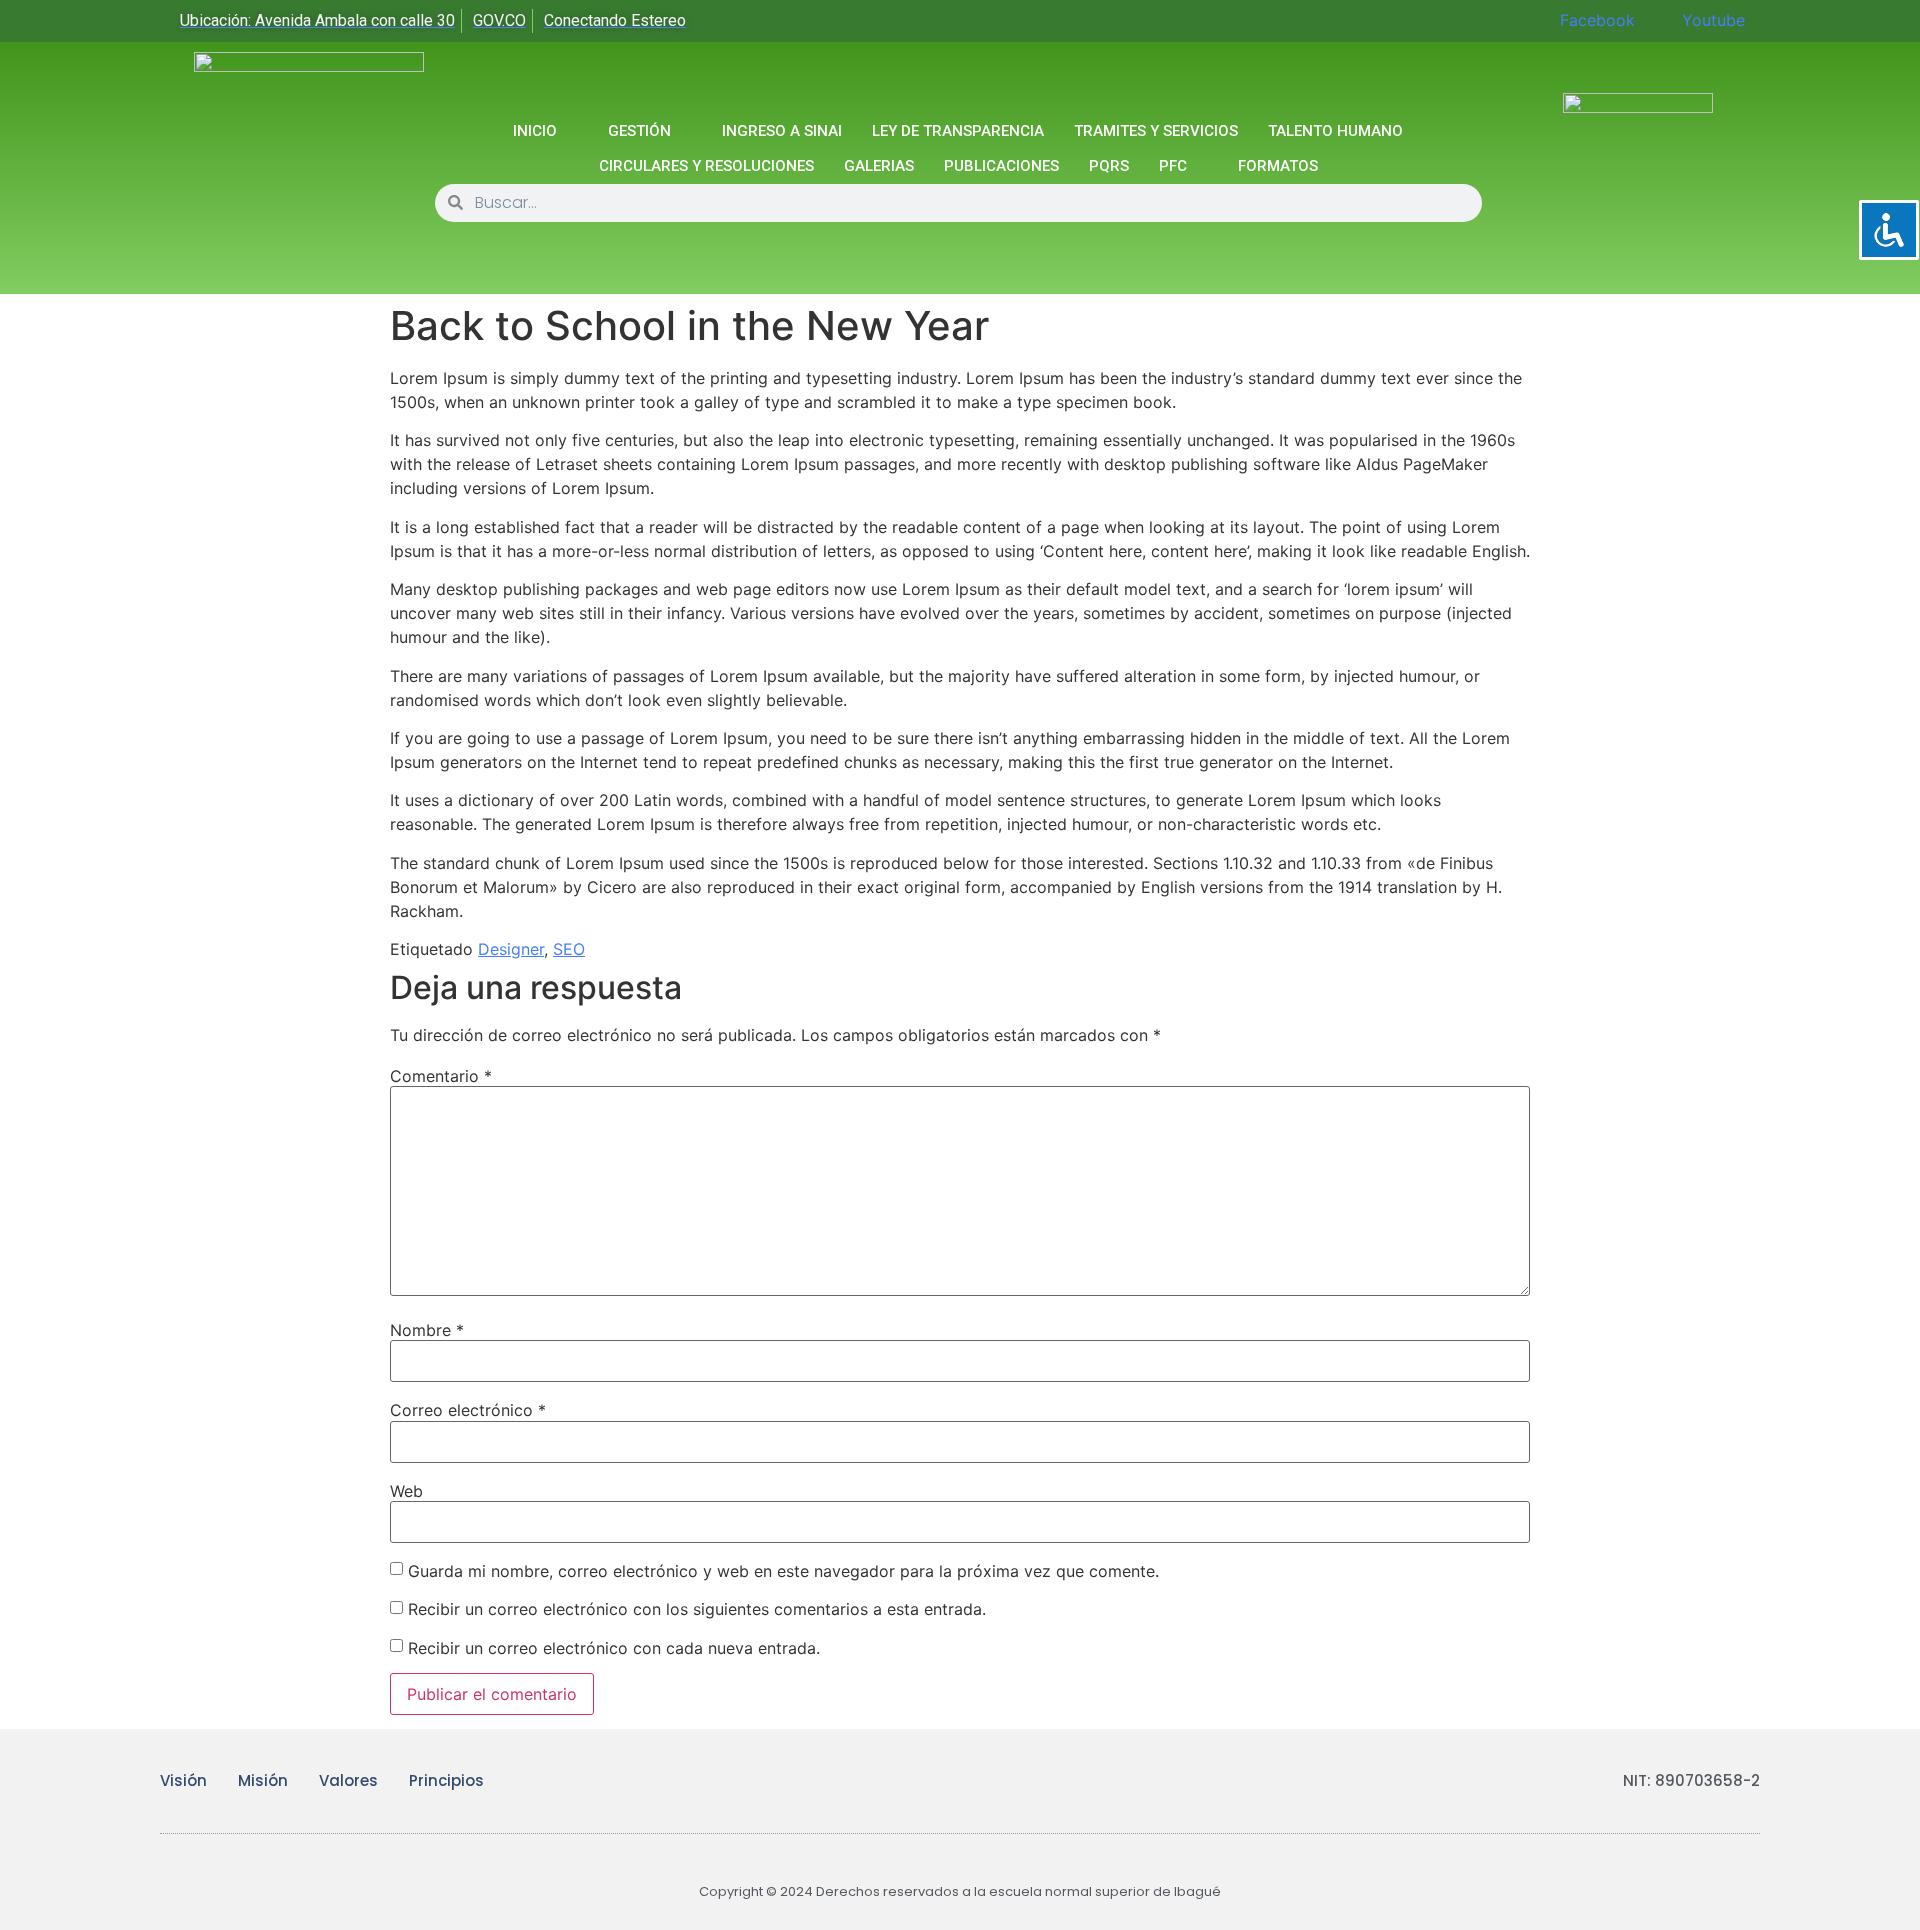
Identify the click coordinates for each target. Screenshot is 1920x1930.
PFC (1173, 166)
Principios (446, 1780)
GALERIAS (879, 166)
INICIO (535, 131)
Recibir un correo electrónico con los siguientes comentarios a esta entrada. (697, 1609)
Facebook (1595, 20)
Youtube (1711, 20)
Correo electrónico (468, 1410)
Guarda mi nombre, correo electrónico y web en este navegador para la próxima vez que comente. (783, 1571)
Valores (348, 1780)
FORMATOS (1278, 166)
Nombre (427, 1330)
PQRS (1109, 166)
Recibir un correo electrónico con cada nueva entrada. (614, 1648)
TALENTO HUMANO (1335, 131)
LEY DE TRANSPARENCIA (958, 131)
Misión (263, 1780)
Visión (183, 1780)
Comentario (441, 1076)
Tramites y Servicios (1156, 131)
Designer (511, 949)
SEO (569, 949)
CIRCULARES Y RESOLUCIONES (706, 166)
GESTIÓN (639, 131)
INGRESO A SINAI (782, 131)
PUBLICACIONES (1001, 166)
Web (406, 1491)
